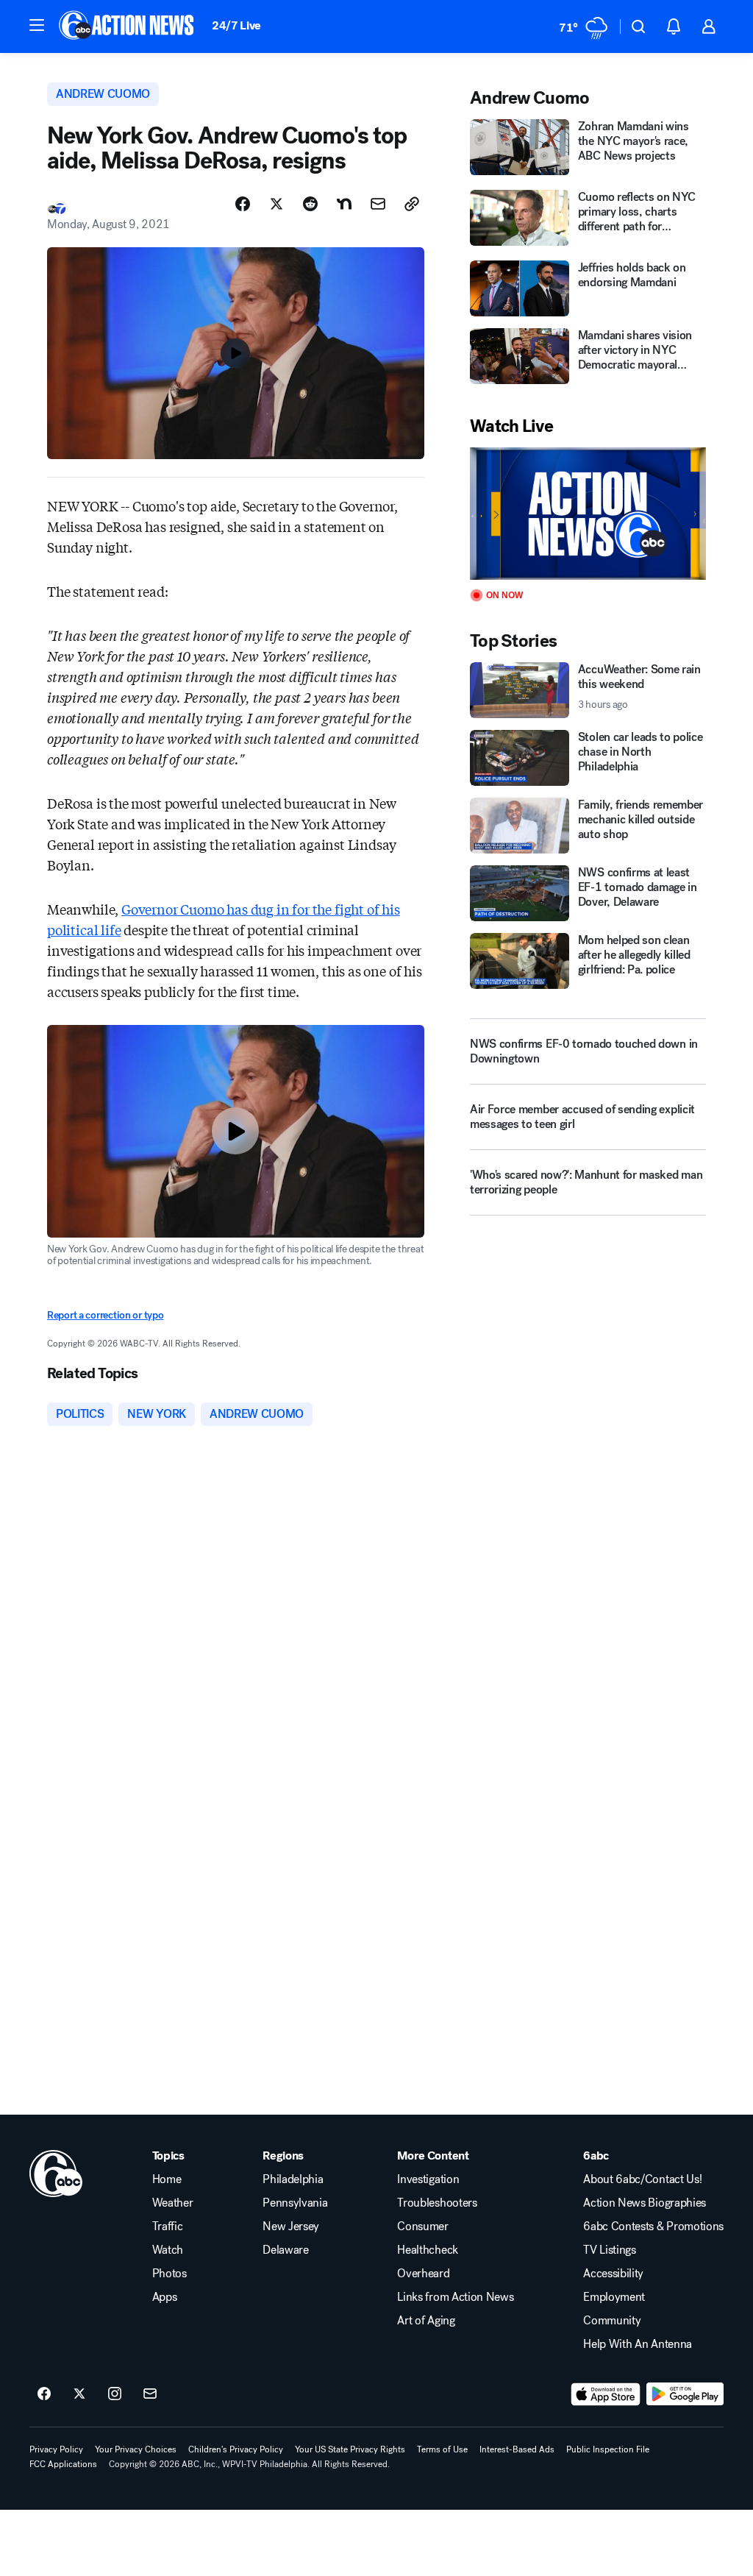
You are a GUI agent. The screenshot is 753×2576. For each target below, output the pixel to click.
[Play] (588, 514)
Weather (173, 2203)
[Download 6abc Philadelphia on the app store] (606, 2394)
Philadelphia (293, 2179)
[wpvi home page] (56, 2174)
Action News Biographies (645, 2203)
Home (167, 2179)
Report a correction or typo (105, 1315)
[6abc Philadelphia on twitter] (79, 2394)
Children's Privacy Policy (236, 2449)
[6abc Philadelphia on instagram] (115, 2394)
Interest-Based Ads (517, 2449)
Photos (169, 2274)
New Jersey (291, 2226)
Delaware (285, 2250)
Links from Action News (455, 2297)
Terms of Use (442, 2449)
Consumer (422, 2226)
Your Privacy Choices (136, 2449)
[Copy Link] (412, 204)
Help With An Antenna (638, 2344)
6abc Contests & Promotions (653, 2226)
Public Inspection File (608, 2449)
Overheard (423, 2274)
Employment (614, 2297)
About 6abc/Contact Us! (642, 2179)
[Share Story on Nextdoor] (344, 204)
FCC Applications (63, 2464)
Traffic (168, 2226)
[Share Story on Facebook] (243, 204)
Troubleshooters (437, 2203)
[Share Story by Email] (378, 204)
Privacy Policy (56, 2449)
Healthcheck (427, 2250)
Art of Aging (426, 2321)
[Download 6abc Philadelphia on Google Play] (685, 2394)
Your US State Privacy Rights (350, 2449)
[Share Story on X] (276, 204)
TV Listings (609, 2250)
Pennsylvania (295, 2203)
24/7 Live (236, 25)
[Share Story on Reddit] (310, 204)
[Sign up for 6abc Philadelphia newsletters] (150, 2394)
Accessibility (613, 2274)
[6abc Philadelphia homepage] (128, 26)
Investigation (428, 2179)
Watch (168, 2250)
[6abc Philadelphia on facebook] (44, 2394)
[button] (37, 25)
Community (612, 2321)
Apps (165, 2297)
